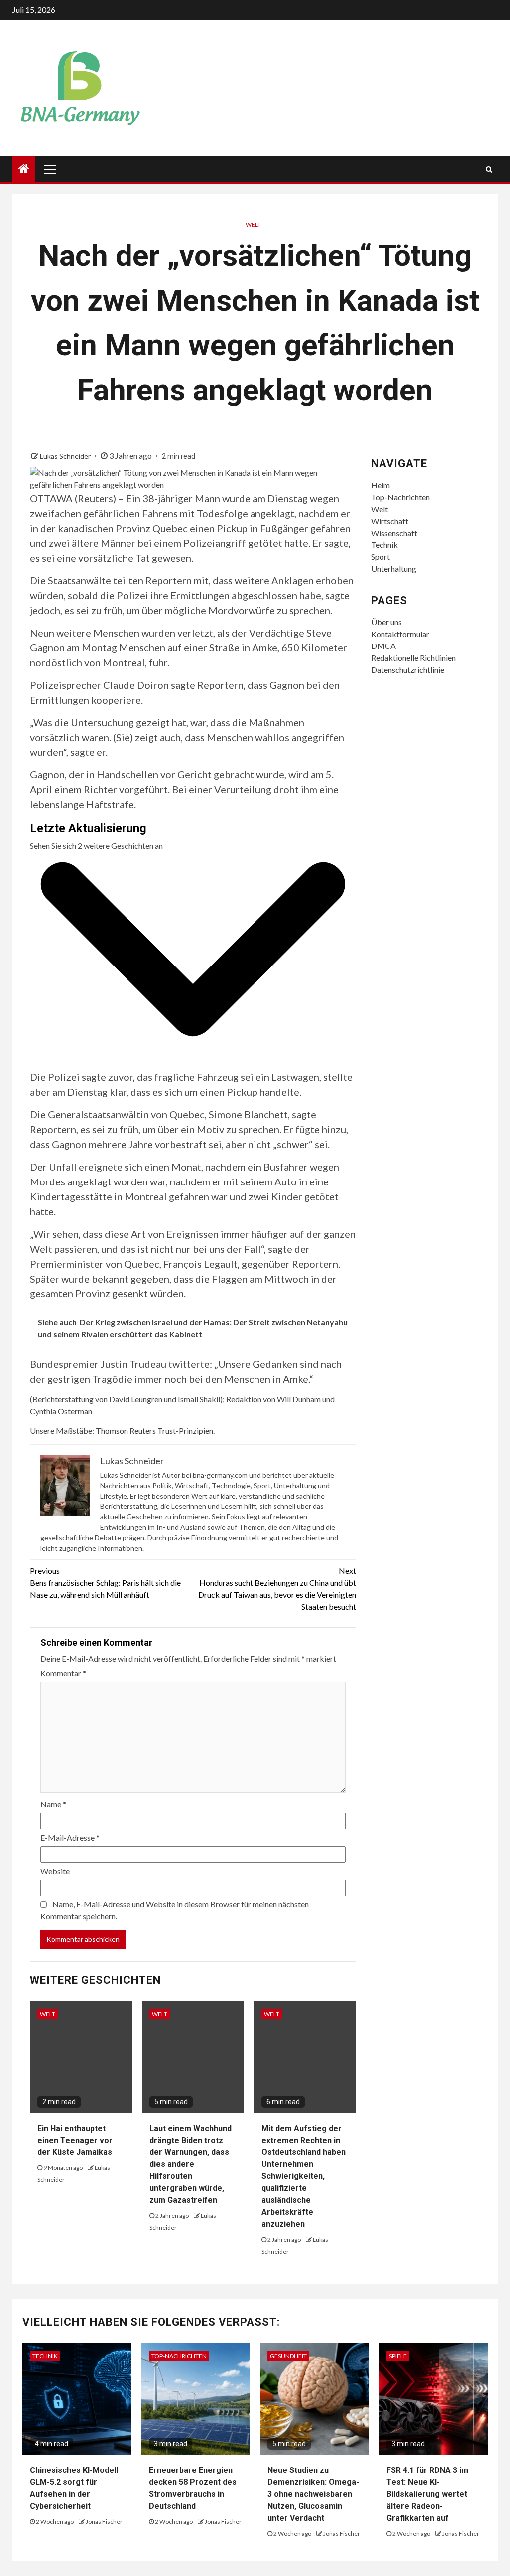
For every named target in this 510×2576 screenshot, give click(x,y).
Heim (381, 485)
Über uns (386, 622)
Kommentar (63, 1673)
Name (53, 1804)
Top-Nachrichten (400, 497)
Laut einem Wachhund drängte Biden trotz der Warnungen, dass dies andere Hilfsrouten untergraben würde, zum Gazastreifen (191, 2164)
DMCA (383, 646)
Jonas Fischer (104, 2522)
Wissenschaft (394, 533)
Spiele (398, 2356)
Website (55, 1871)
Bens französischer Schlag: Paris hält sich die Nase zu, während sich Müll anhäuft (105, 1582)
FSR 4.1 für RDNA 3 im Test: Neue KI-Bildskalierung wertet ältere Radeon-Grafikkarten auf (427, 2494)
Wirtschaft (390, 521)
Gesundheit (288, 2356)
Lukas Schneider (66, 456)
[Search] (489, 169)
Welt (253, 225)
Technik (384, 545)
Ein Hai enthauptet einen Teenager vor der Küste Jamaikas (75, 2140)
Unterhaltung (394, 569)
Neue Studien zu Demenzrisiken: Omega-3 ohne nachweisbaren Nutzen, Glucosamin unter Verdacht (313, 2494)
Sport (381, 557)
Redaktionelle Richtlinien (413, 658)
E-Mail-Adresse (70, 1838)
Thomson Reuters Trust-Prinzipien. (155, 1431)
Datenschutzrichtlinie (408, 670)
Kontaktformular (400, 634)
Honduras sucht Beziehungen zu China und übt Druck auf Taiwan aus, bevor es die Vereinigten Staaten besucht (277, 1588)
